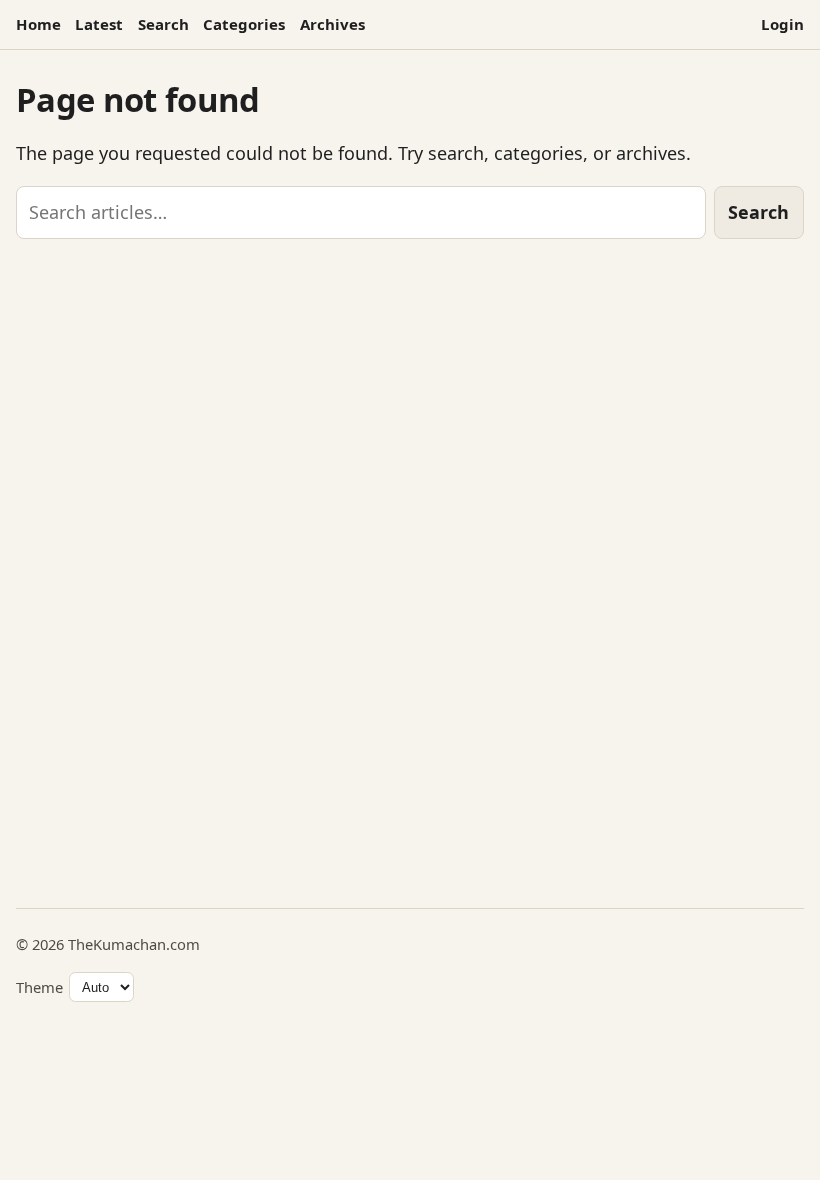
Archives (332, 24)
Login (782, 24)
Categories (244, 24)
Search (163, 24)
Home (38, 24)
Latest (99, 24)
